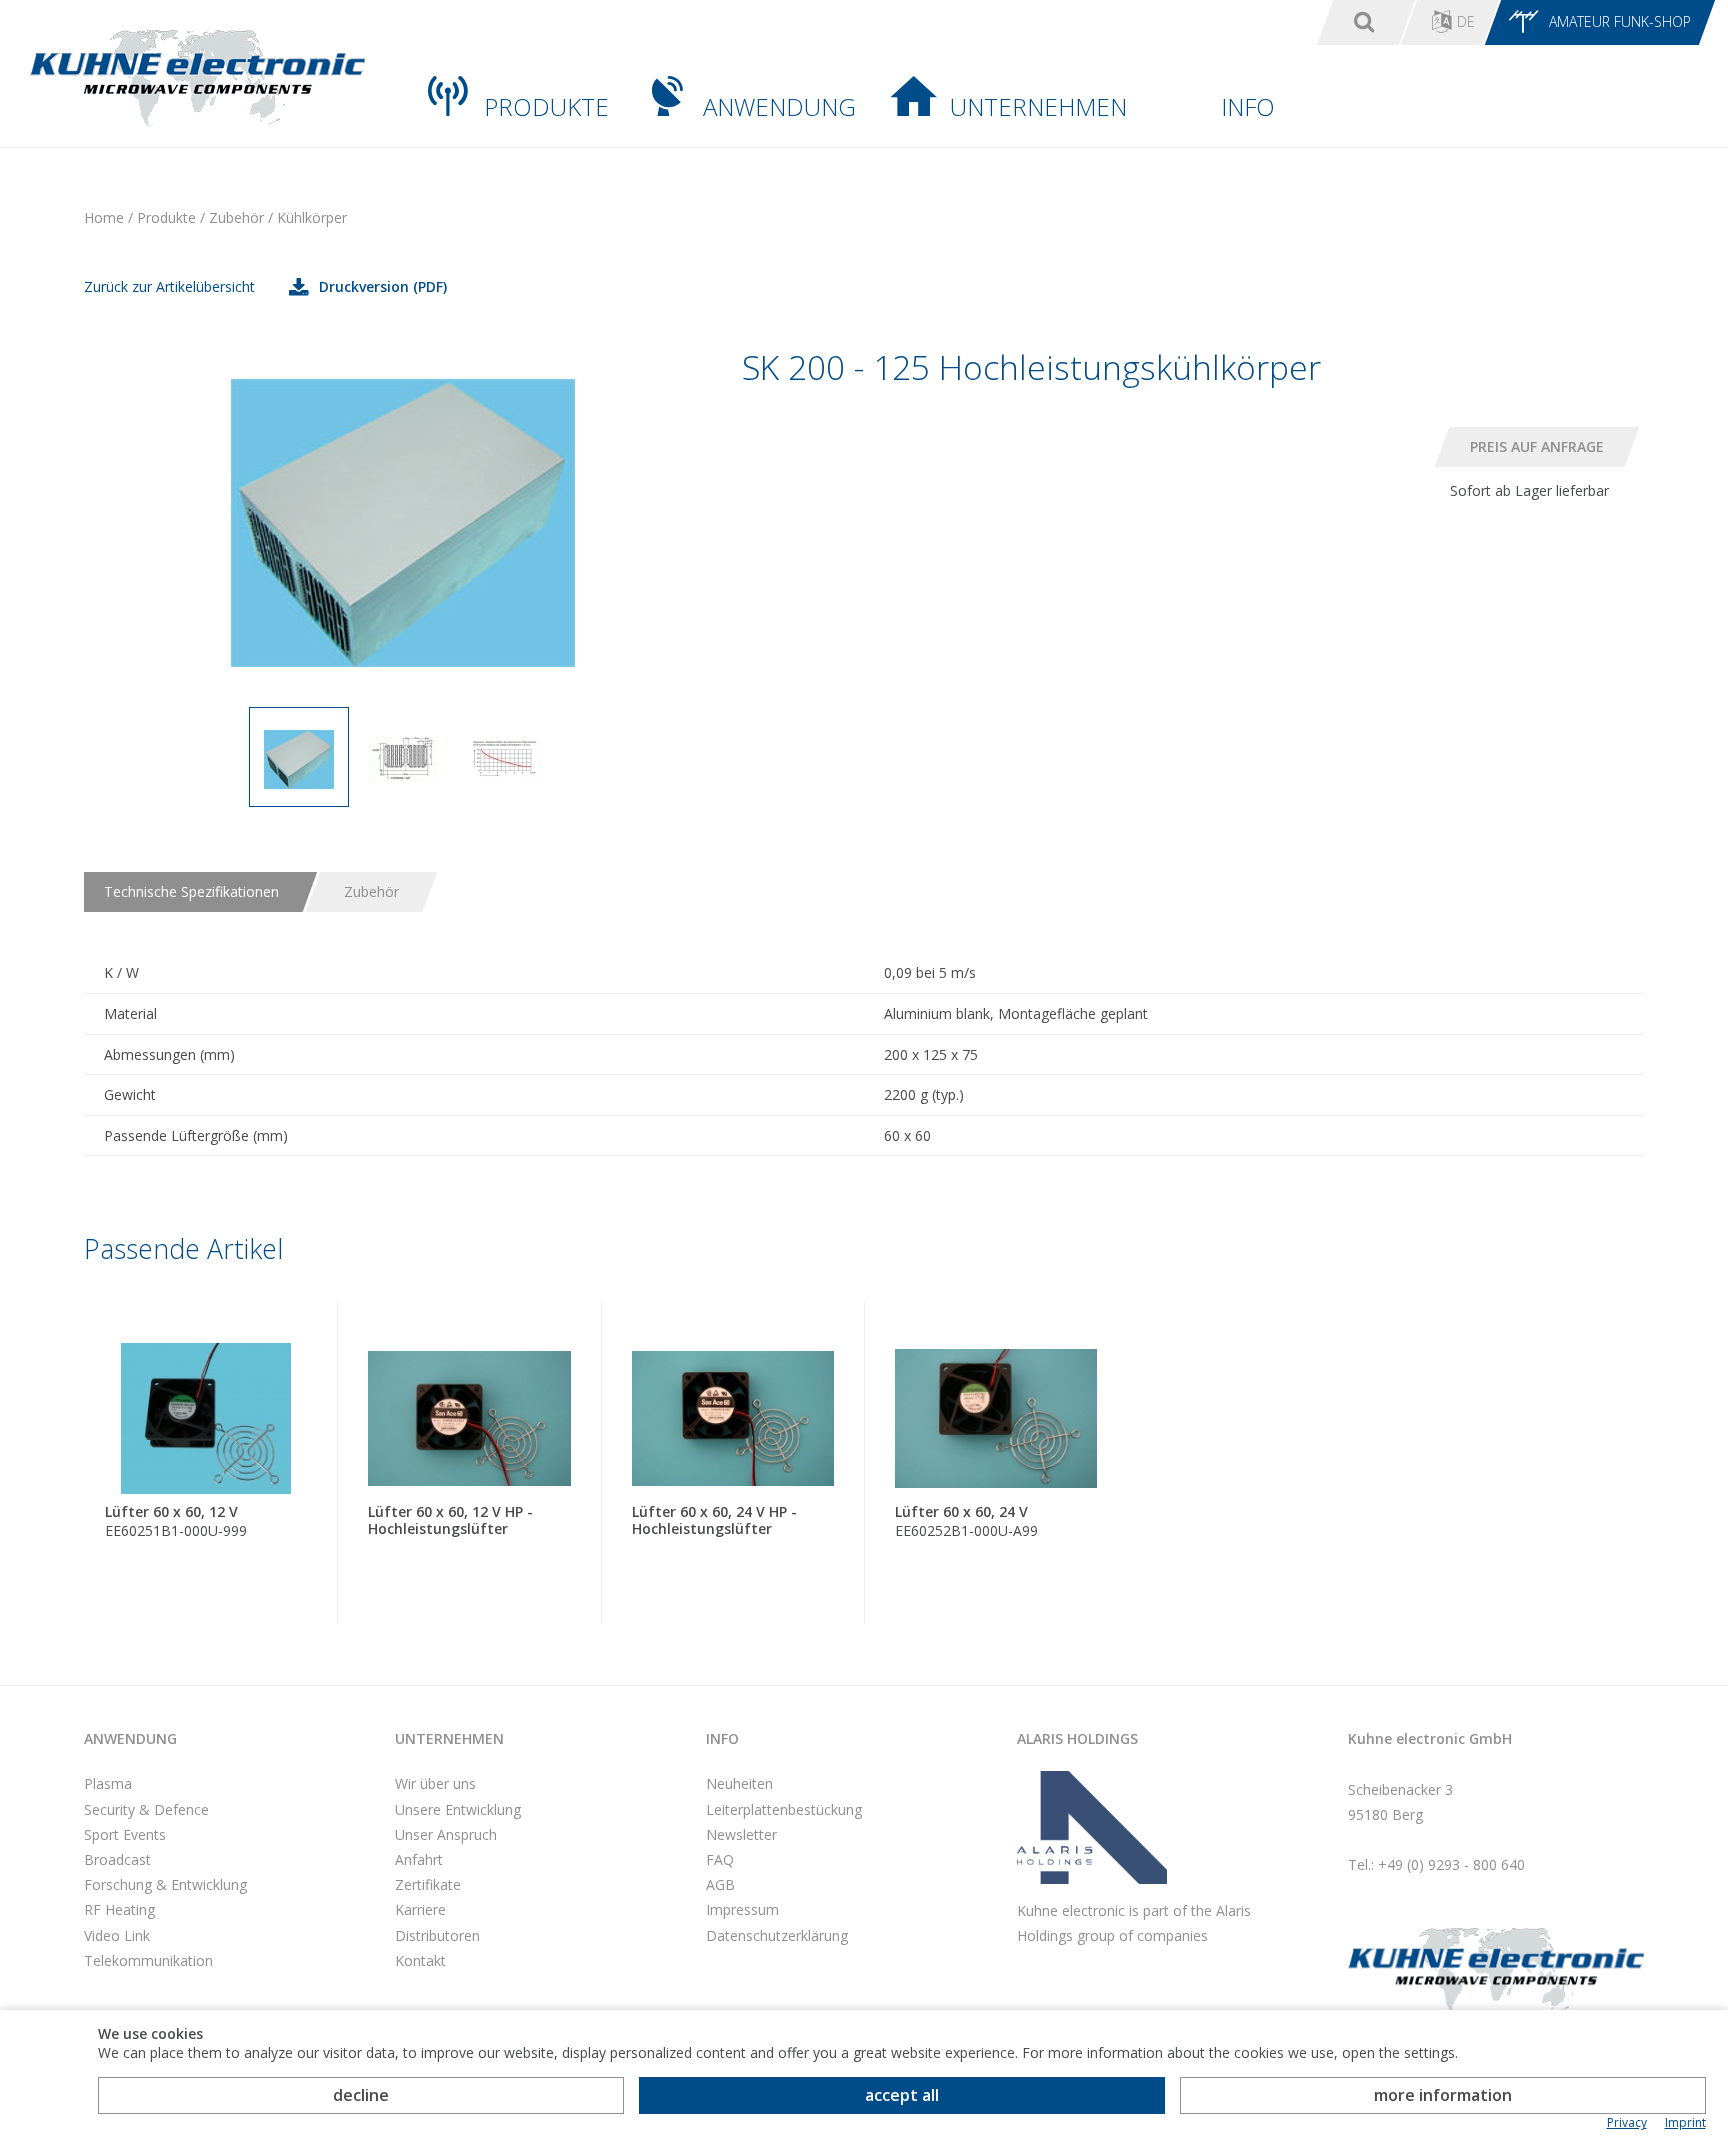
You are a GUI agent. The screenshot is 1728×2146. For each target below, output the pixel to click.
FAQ (720, 1859)
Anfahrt (419, 1859)
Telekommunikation (148, 1960)
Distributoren (437, 1935)
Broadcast (117, 1859)
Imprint (1685, 2123)
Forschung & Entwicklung (165, 1884)
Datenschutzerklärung (777, 1935)
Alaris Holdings (1077, 1738)
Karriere (420, 1909)
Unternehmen (1038, 106)
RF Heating (119, 1909)
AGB (720, 1884)
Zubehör (371, 891)
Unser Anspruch (446, 1834)
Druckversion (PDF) (383, 286)
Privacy (1627, 2123)
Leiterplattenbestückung (784, 1809)
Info (1248, 106)
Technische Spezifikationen (191, 891)
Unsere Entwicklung (458, 1809)
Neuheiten (739, 1783)
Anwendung (779, 106)
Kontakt (420, 1960)
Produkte (546, 106)
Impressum (742, 1909)
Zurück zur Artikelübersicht (169, 286)
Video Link (117, 1935)
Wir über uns (435, 1783)
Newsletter (741, 1834)
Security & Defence (146, 1809)
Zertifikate (428, 1884)
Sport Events (125, 1834)
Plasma (108, 1783)
